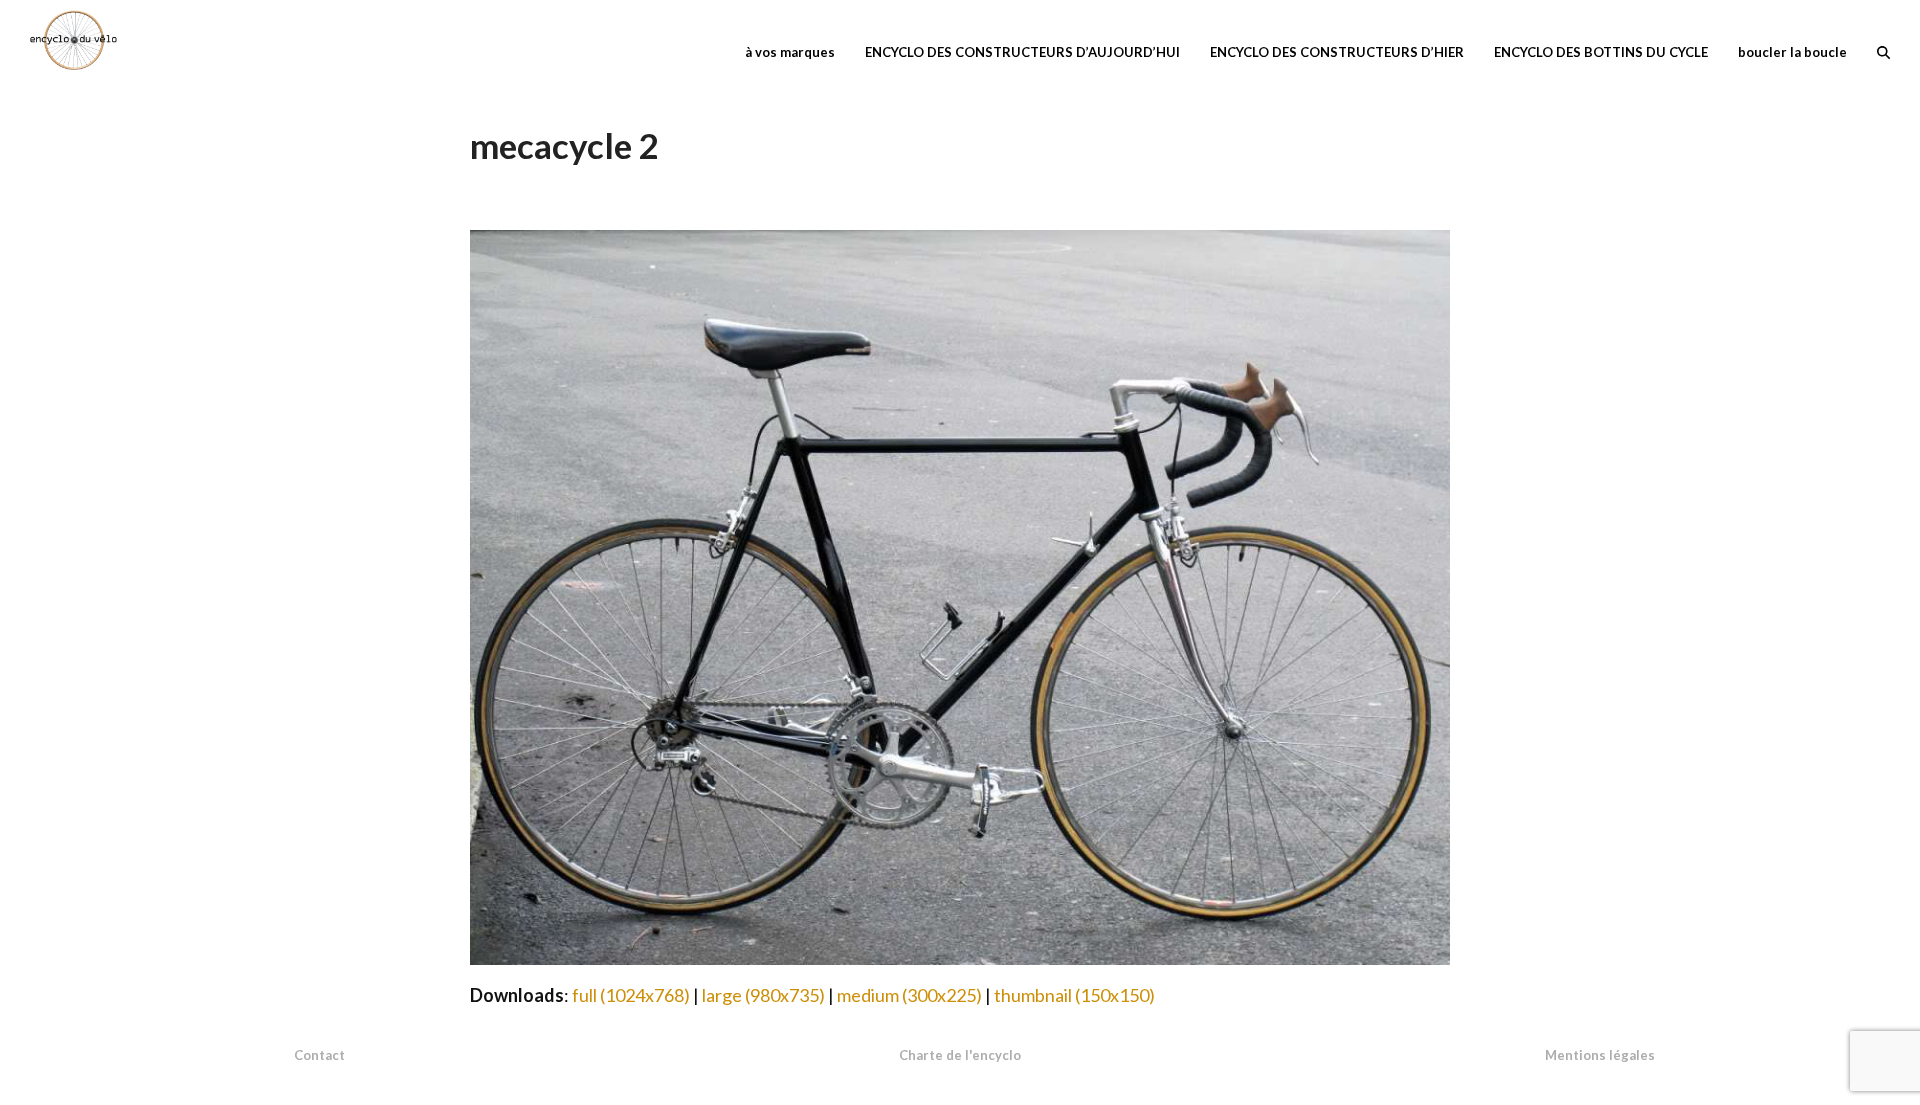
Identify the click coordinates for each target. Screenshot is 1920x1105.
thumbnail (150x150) (1074, 995)
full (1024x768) (631, 995)
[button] (1883, 50)
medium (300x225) (909, 995)
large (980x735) (763, 995)
